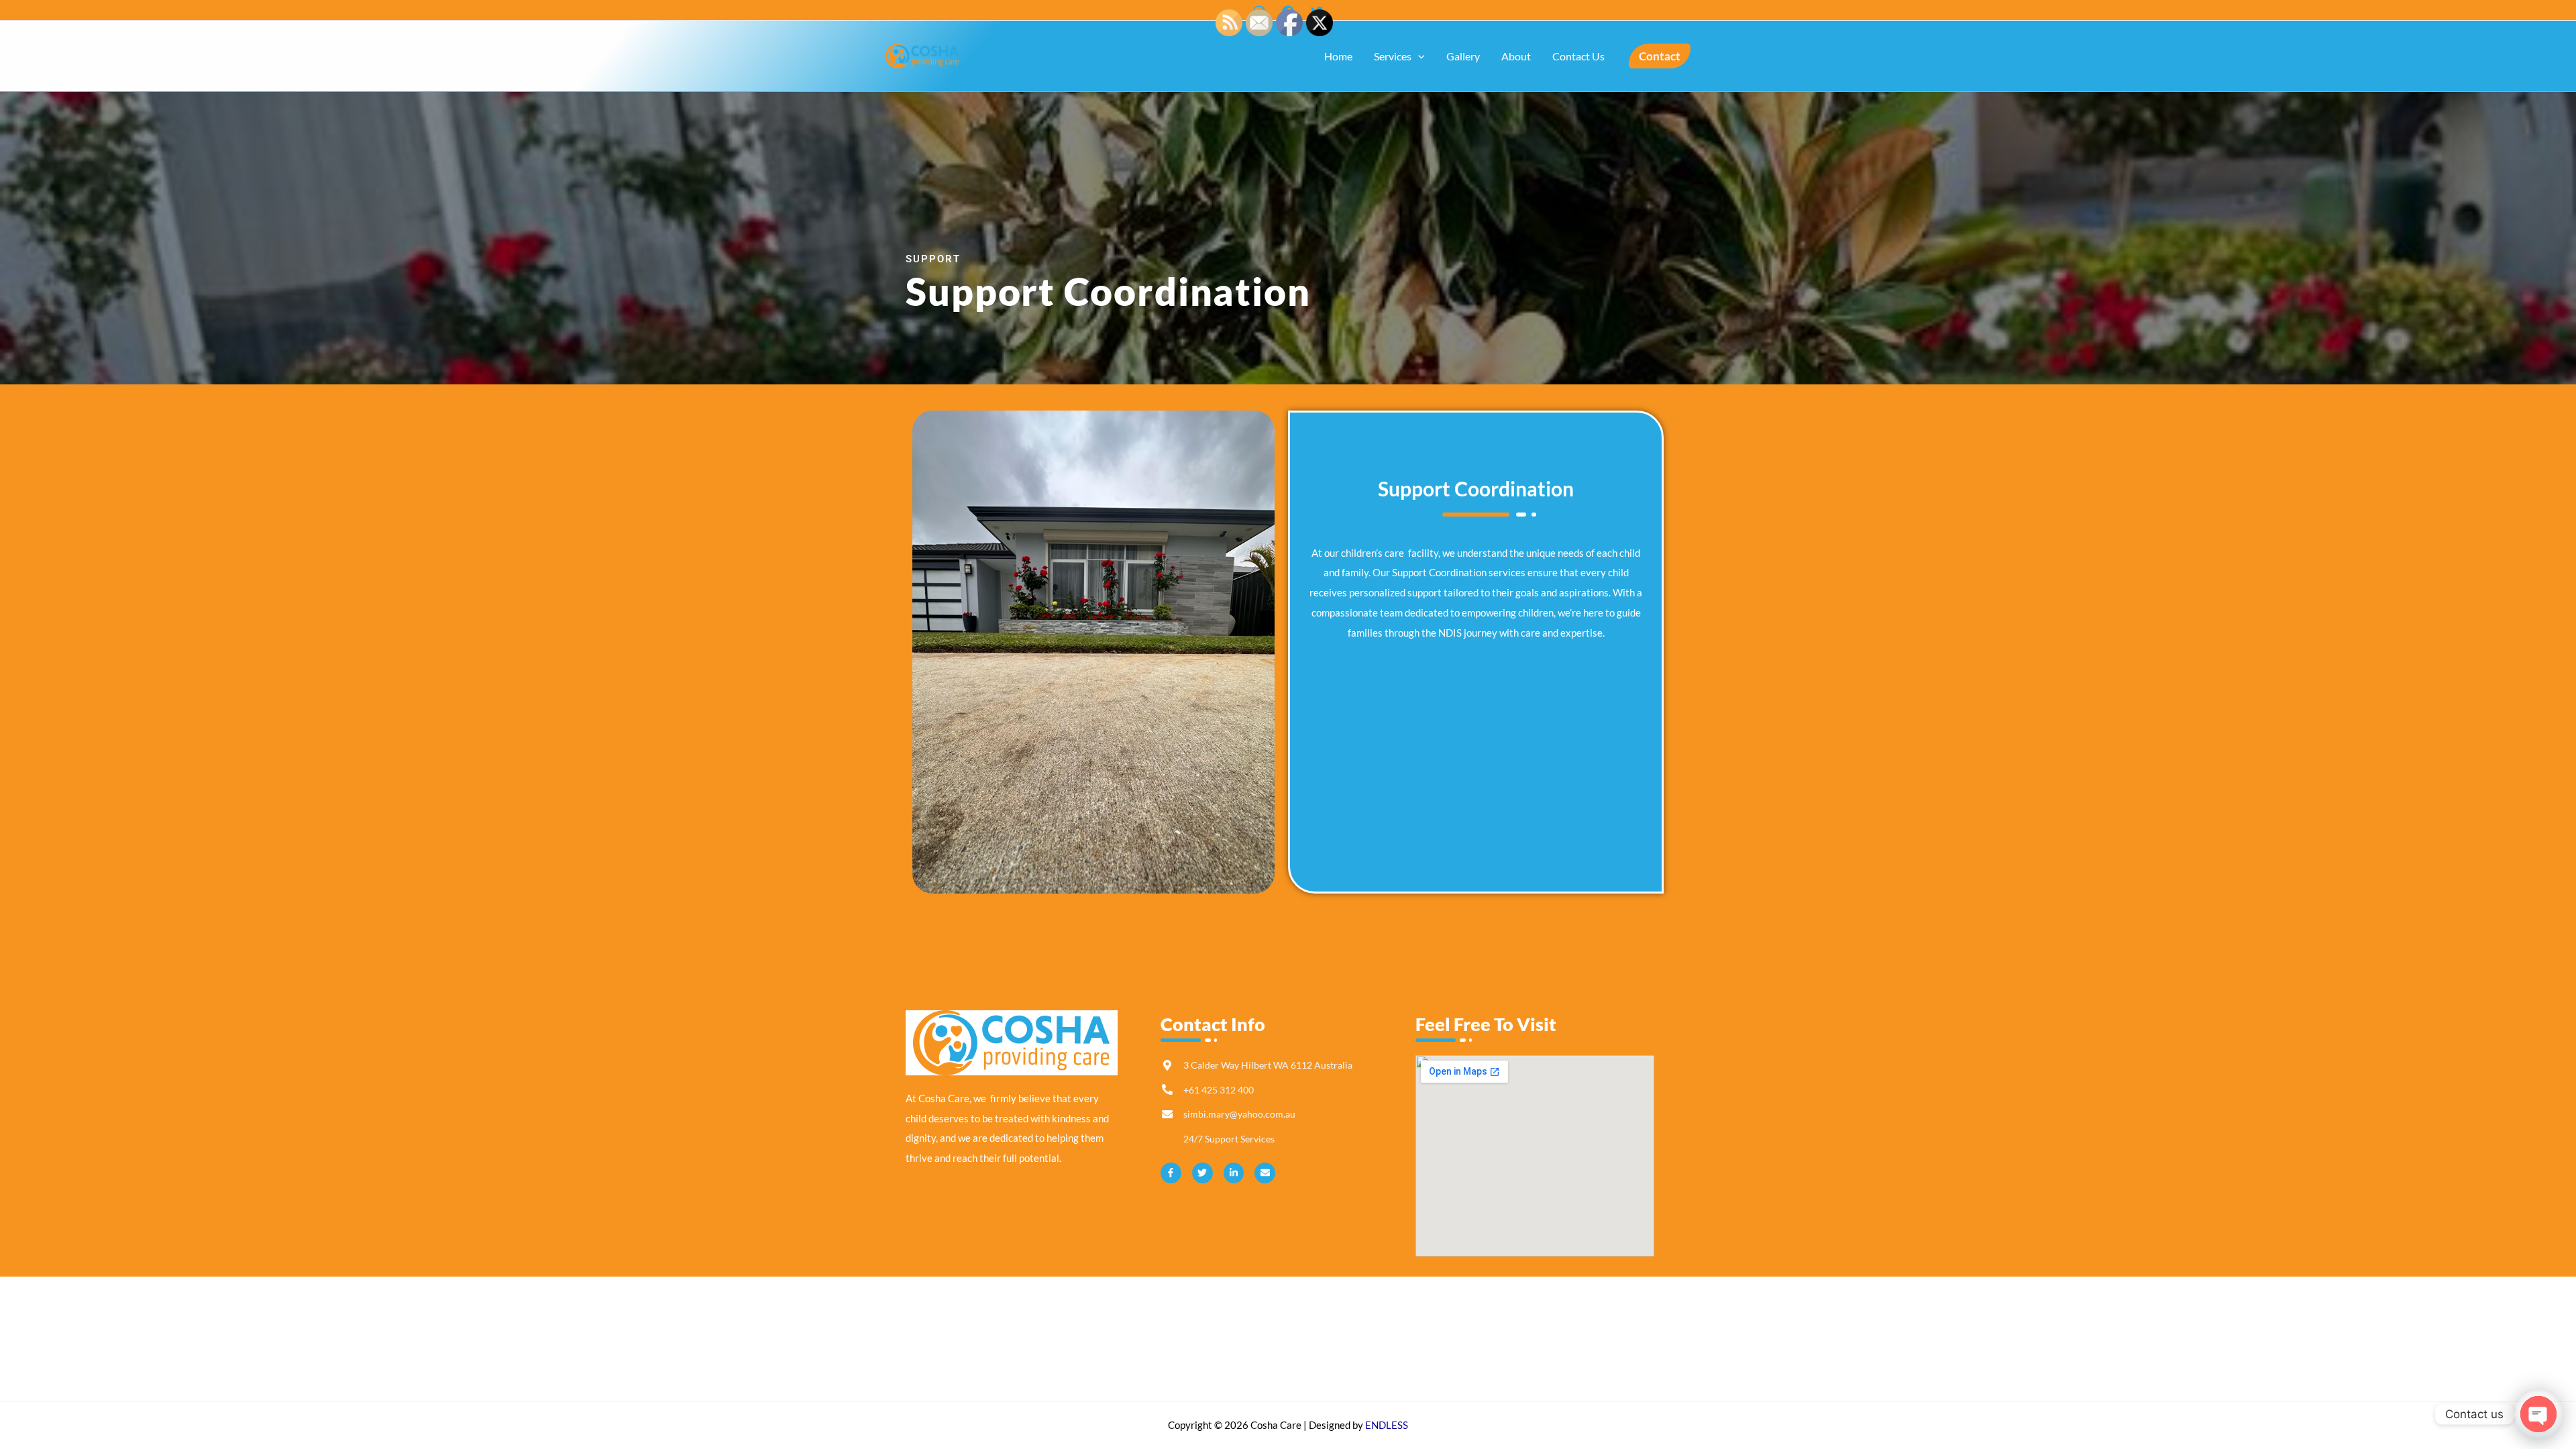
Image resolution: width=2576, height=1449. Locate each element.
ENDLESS (1387, 1425)
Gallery (1463, 56)
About (1516, 56)
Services (1393, 56)
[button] (1418, 56)
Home (1338, 56)
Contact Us (1578, 56)
